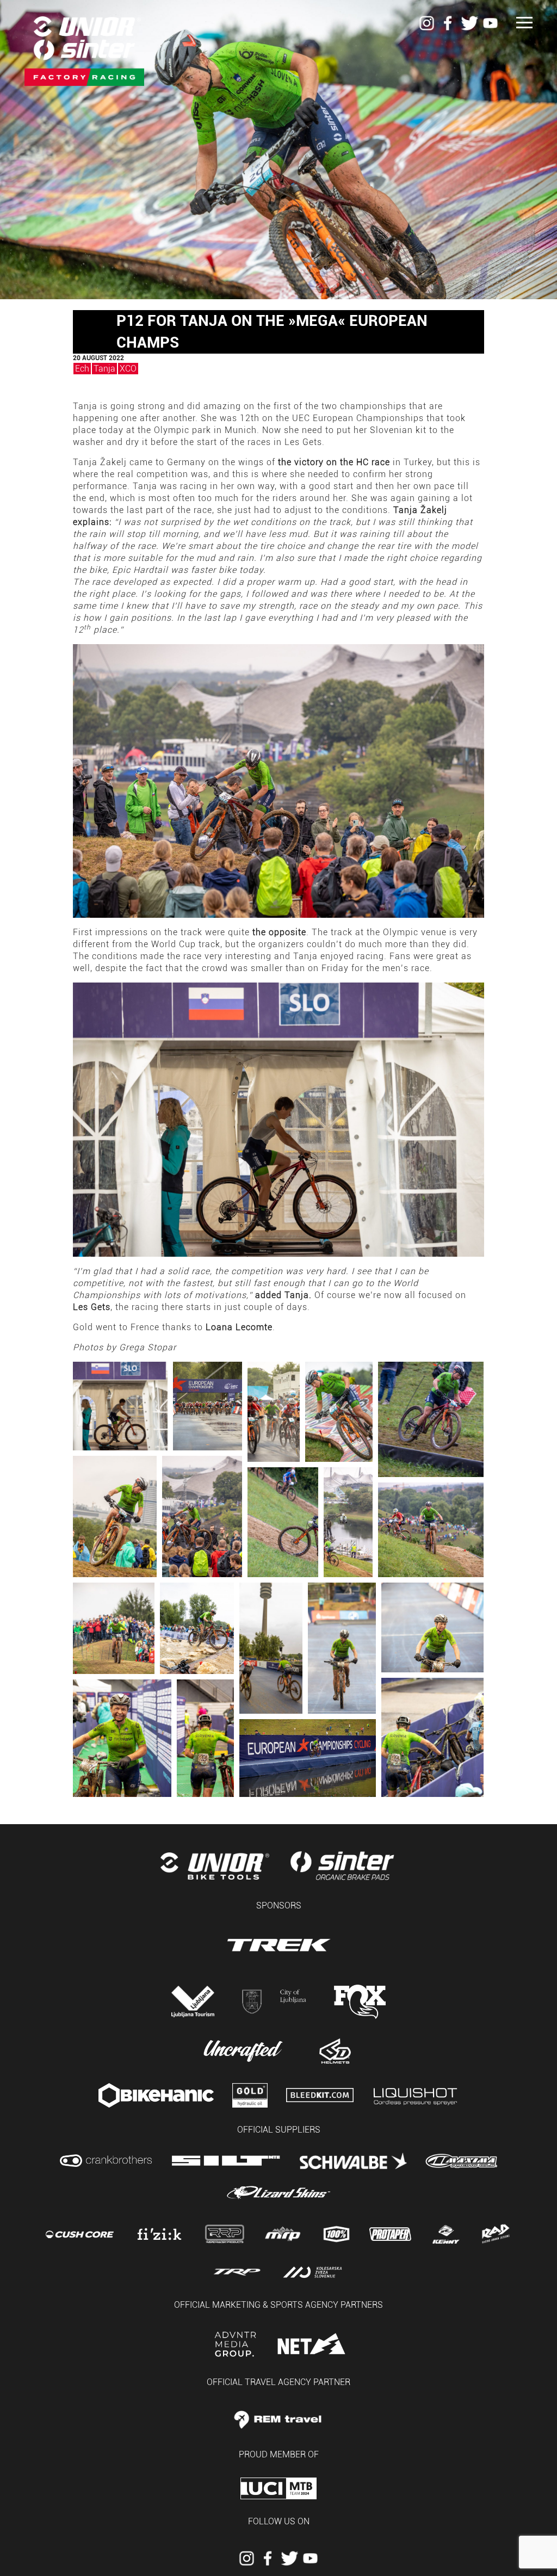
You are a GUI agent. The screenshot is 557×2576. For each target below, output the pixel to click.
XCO (128, 369)
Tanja (104, 369)
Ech (82, 369)
